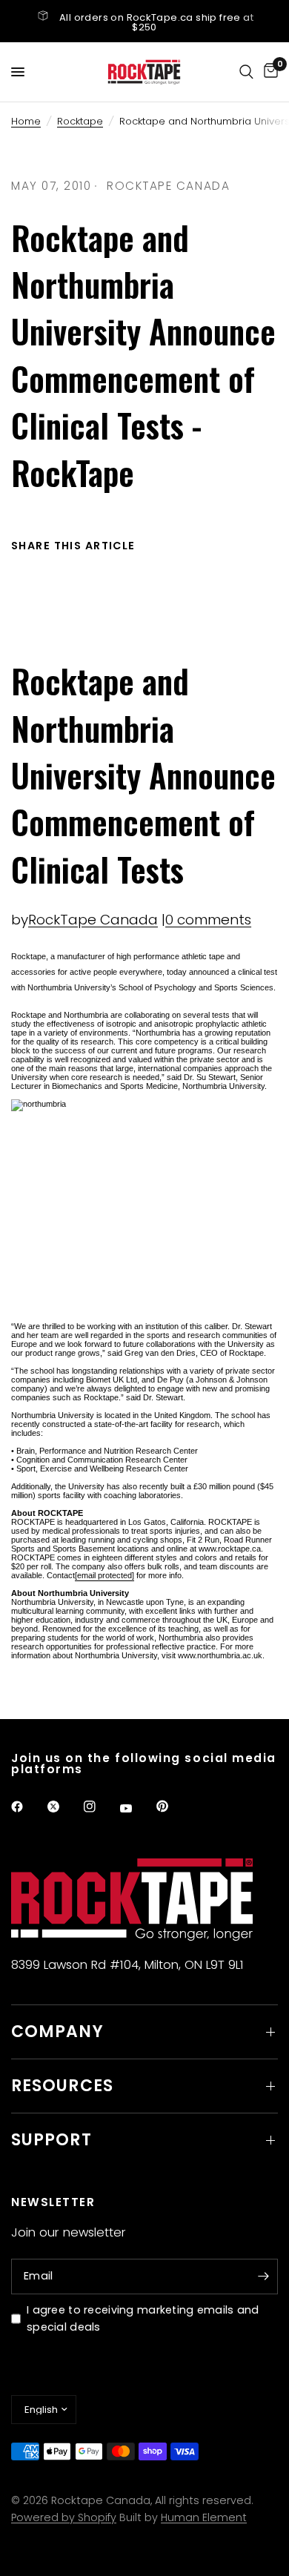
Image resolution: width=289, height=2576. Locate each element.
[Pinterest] (173, 1807)
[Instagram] (100, 1807)
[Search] (246, 72)
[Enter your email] (263, 2277)
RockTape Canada (93, 920)
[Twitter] (64, 1807)
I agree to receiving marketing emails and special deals (143, 2318)
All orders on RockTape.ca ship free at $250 (156, 22)
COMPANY (57, 2032)
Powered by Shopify (64, 2517)
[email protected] (104, 1575)
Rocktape (80, 121)
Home (26, 121)
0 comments (208, 920)
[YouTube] (136, 1809)
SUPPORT (52, 2140)
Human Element (204, 2517)
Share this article (73, 546)
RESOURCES (62, 2086)
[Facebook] (27, 1807)
